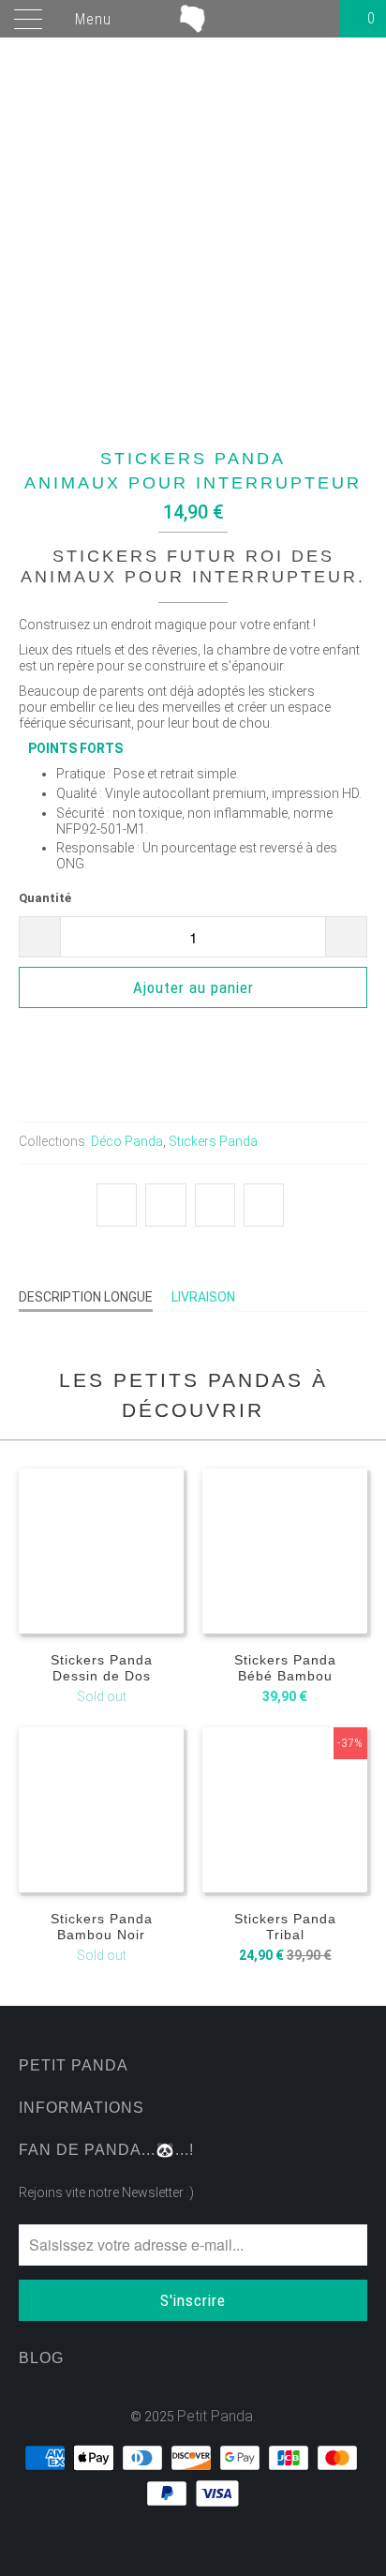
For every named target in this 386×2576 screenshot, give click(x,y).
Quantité (45, 898)
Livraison (203, 1297)
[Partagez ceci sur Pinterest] (215, 1205)
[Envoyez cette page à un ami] (264, 1205)
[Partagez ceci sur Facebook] (165, 1205)
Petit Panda (215, 2416)
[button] (193, 1041)
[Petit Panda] (193, 19)
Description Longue (86, 1297)
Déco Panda (127, 1141)
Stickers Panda (213, 1141)
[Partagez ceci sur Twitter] (117, 1205)
